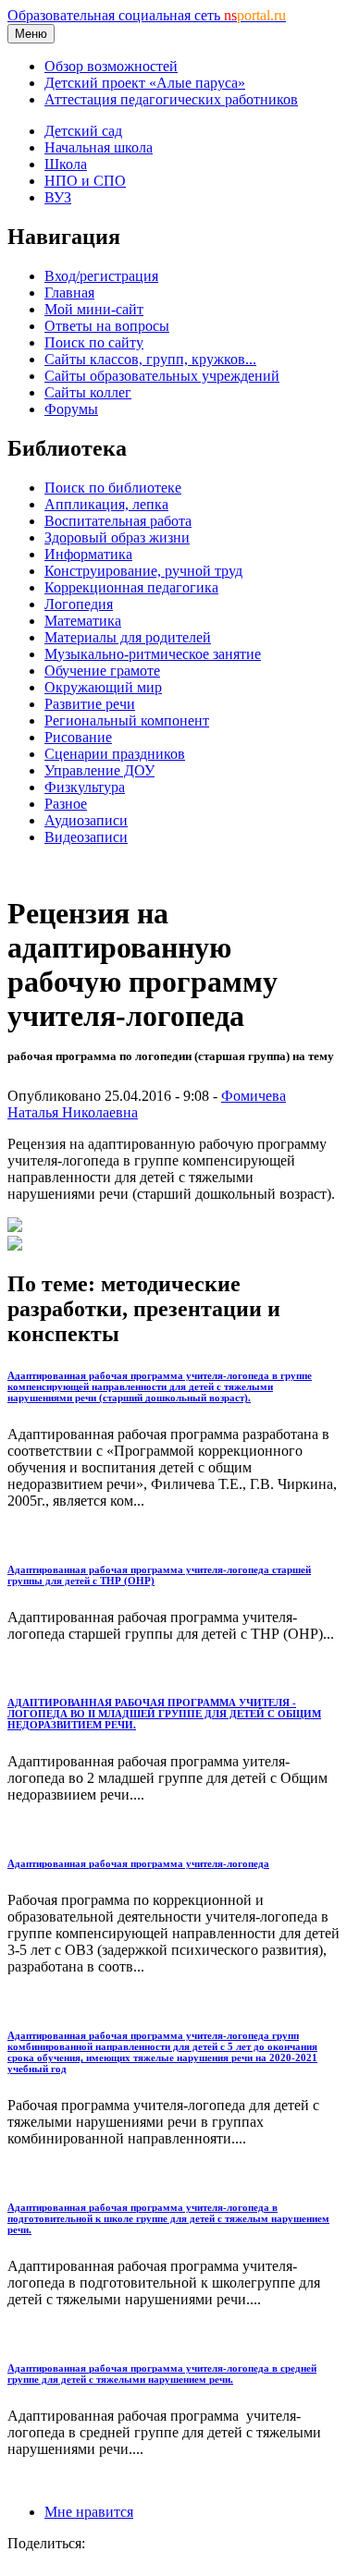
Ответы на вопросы (107, 326)
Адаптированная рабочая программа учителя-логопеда (138, 1863)
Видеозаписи (86, 837)
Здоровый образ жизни (117, 537)
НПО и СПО (85, 181)
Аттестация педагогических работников (171, 99)
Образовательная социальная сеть (147, 15)
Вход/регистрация (101, 276)
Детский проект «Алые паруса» (145, 83)
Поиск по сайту (94, 342)
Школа (66, 164)
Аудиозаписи (86, 820)
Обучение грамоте (102, 671)
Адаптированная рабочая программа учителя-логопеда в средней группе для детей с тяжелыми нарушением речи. (162, 2374)
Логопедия (79, 604)
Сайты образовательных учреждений (162, 376)
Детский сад (83, 131)
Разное (66, 804)
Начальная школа (99, 147)
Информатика (88, 554)
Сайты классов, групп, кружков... (150, 359)
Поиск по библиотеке (113, 488)
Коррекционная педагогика (131, 587)
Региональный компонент (127, 720)
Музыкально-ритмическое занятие (153, 654)
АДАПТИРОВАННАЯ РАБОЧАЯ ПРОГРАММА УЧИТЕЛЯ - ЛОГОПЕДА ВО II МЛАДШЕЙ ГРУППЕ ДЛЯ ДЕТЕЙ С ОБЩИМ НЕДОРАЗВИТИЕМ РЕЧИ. (164, 1714)
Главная (69, 293)
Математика (83, 621)
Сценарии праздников (115, 754)
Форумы (71, 409)
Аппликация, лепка (106, 504)
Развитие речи (90, 704)
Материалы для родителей (128, 637)
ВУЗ (58, 197)
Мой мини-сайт (94, 309)
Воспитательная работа (118, 521)
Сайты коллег (88, 392)
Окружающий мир (103, 687)
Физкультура (85, 787)
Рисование (78, 737)
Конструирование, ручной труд (143, 571)
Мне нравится (89, 2512)
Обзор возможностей (111, 66)
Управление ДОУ (99, 770)
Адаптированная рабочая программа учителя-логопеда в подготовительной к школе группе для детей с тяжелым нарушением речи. (168, 2218)
